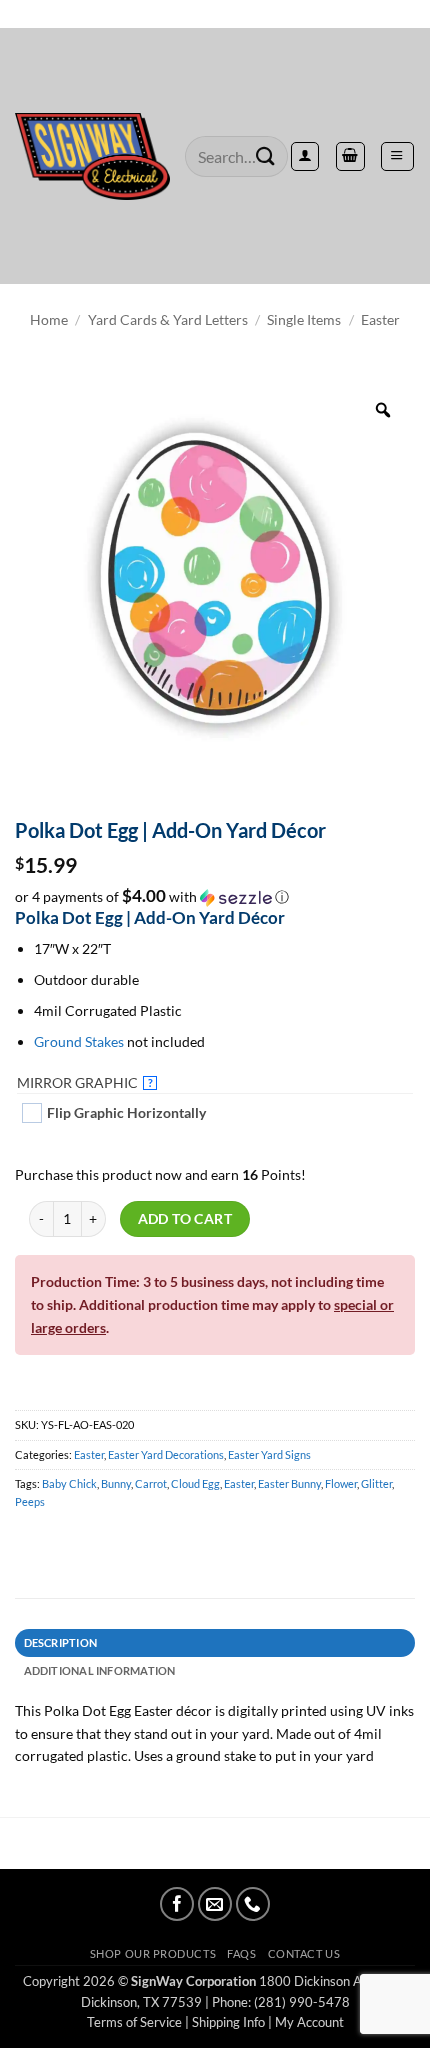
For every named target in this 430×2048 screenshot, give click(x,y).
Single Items (304, 319)
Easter (380, 319)
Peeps (30, 1501)
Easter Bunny (289, 1483)
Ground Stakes (79, 1041)
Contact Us (304, 1953)
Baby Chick (69, 1483)
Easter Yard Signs (269, 1454)
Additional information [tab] (100, 1670)
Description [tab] (61, 1642)
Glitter (376, 1483)
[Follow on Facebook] (177, 1904)
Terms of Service (134, 2022)
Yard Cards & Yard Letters (168, 319)
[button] (397, 156)
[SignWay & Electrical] (92, 157)
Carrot (151, 1483)
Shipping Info (228, 2022)
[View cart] (350, 156)
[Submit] (266, 156)
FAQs (241, 1953)
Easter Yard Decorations (166, 1454)
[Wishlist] (215, 14)
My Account (309, 2022)
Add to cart (185, 1218)
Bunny (116, 1483)
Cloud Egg (195, 1483)
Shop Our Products (153, 1953)
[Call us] (253, 1904)
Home (49, 319)
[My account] (305, 156)
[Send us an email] (215, 1904)
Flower (341, 1483)
